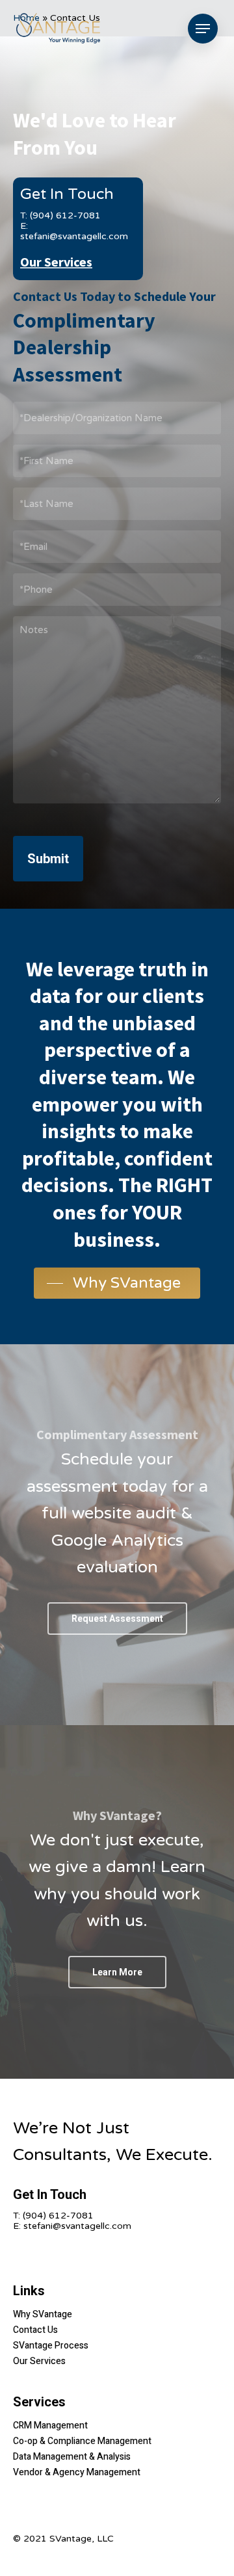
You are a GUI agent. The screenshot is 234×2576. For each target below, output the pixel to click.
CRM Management (50, 2426)
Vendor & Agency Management (77, 2472)
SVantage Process (51, 2346)
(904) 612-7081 (58, 2216)
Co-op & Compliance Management (82, 2441)
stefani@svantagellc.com (77, 2226)
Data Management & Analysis (72, 2457)
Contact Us (35, 2330)
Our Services (56, 262)
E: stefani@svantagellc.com (74, 231)
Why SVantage (43, 2314)
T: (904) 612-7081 (60, 215)
